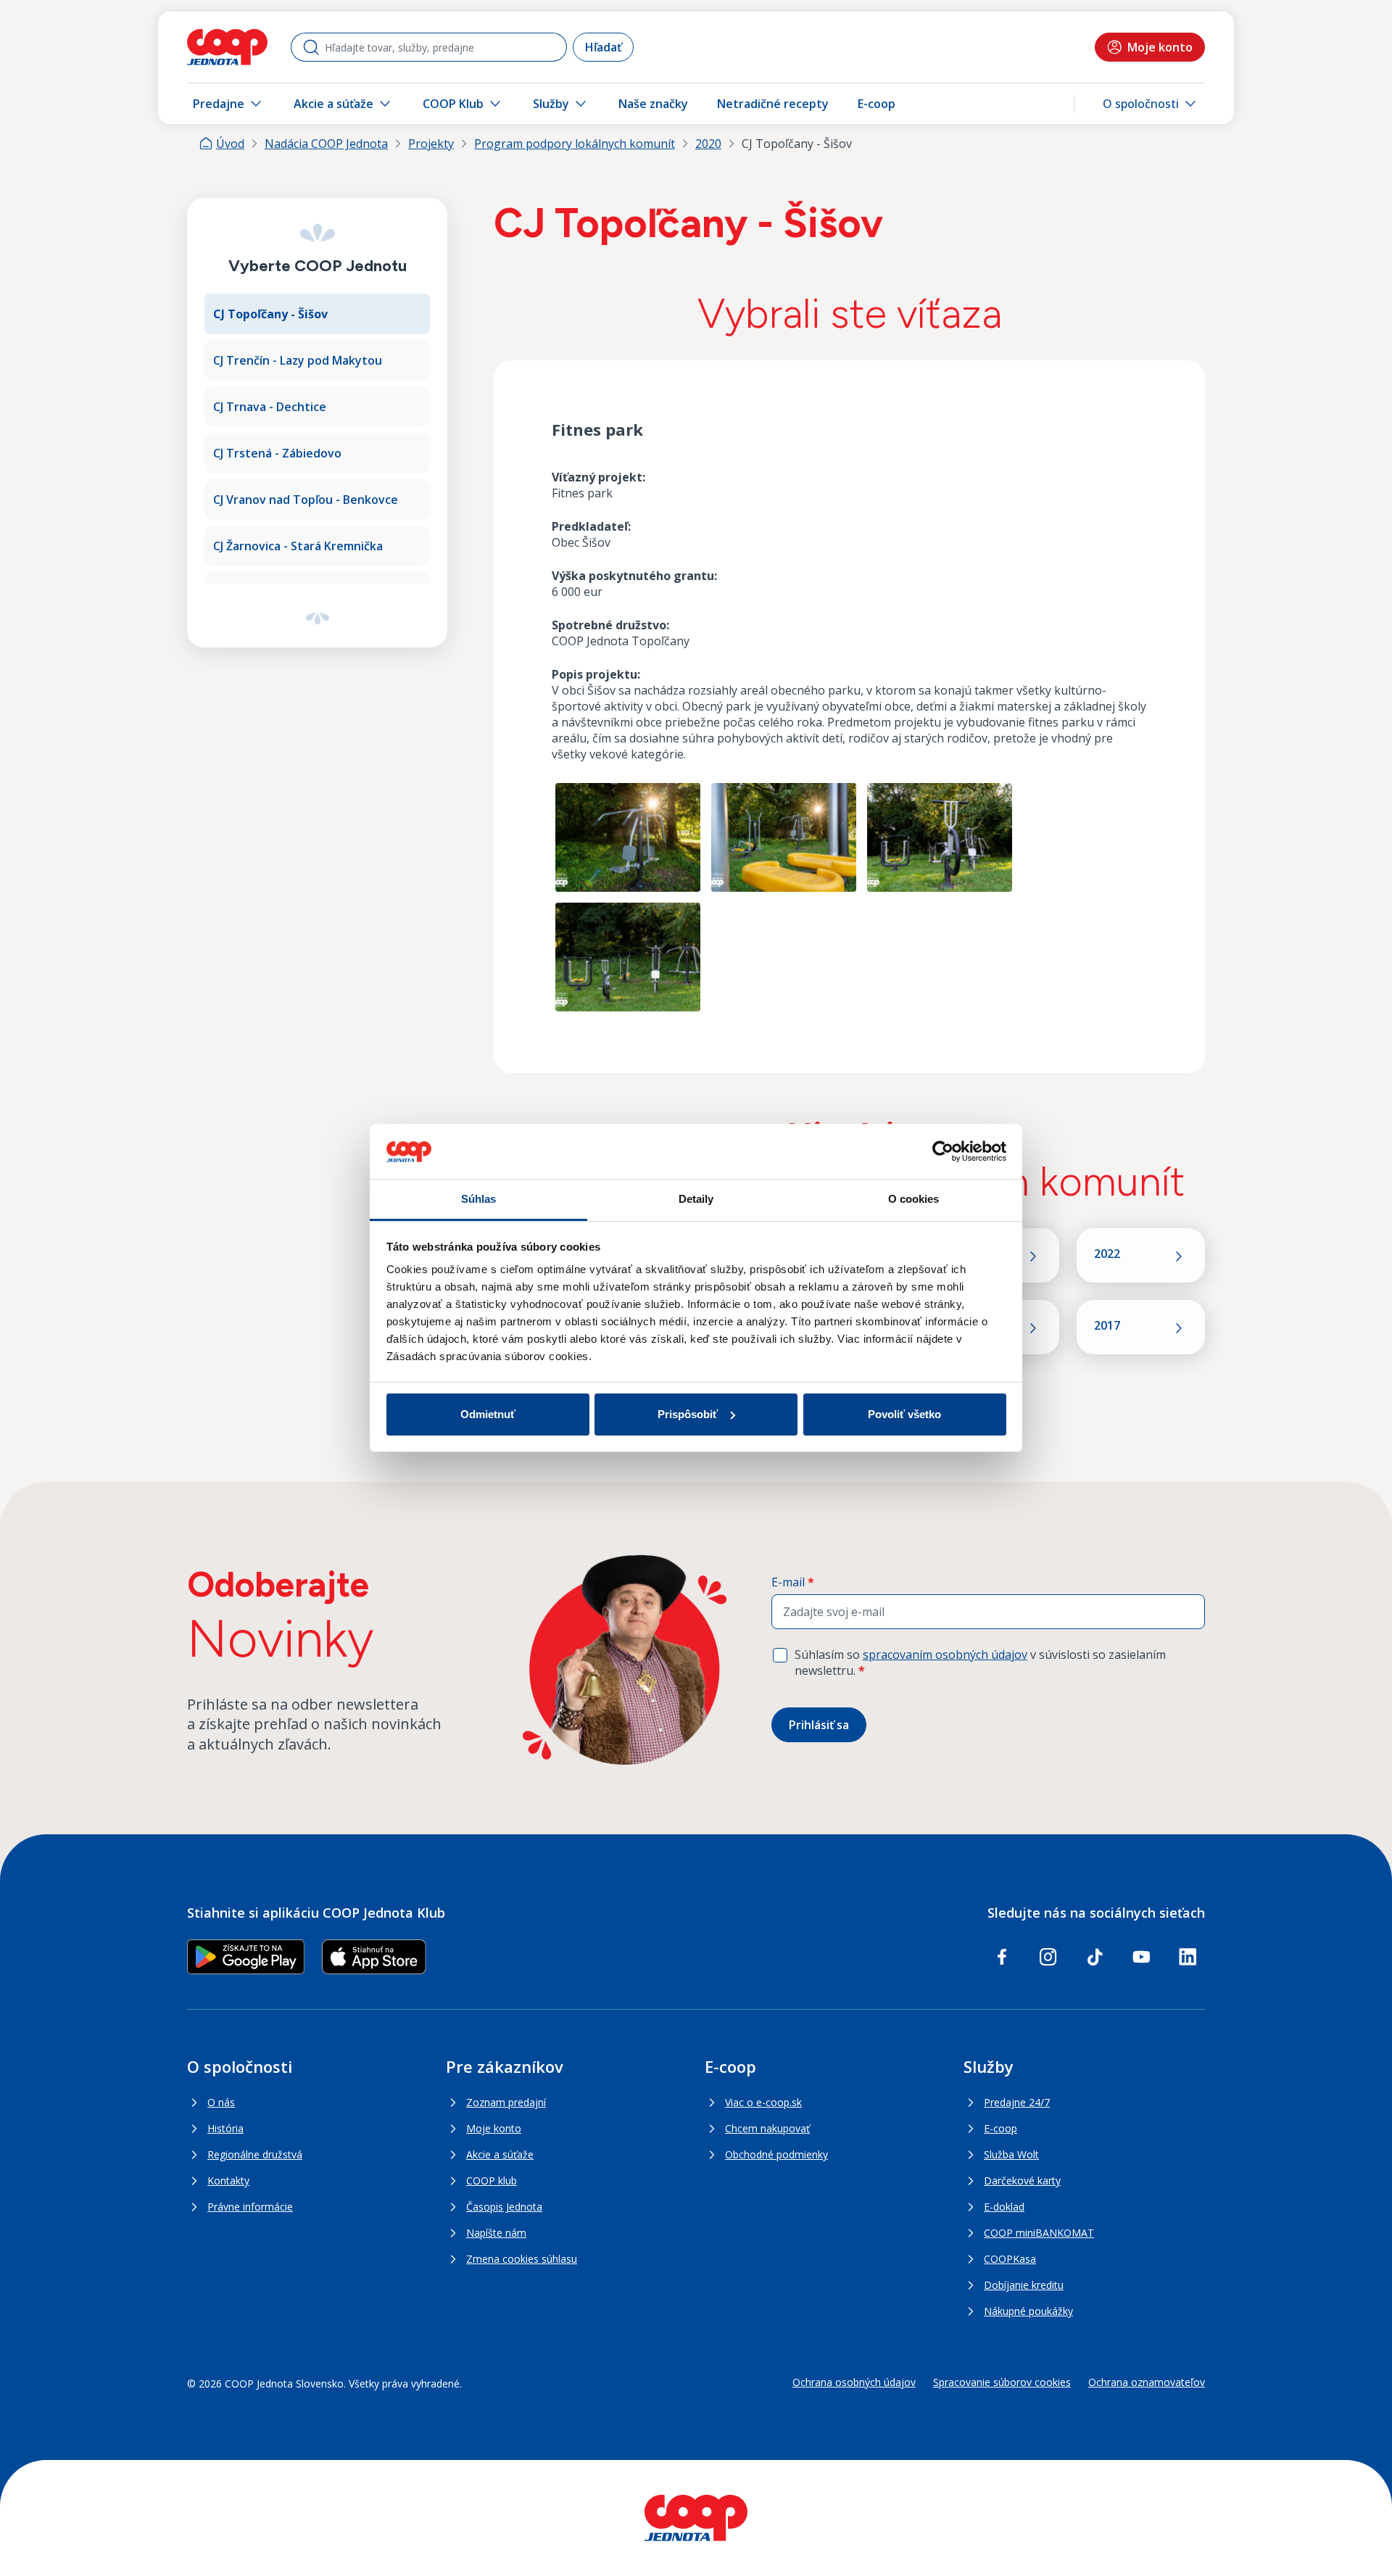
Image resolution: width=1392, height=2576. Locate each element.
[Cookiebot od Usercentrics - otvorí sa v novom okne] (943, 1151)
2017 (1107, 1325)
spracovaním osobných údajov (945, 1654)
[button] (1151, 104)
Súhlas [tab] (479, 1199)
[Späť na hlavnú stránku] (227, 47)
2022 (1107, 1254)
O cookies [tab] (914, 1199)
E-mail (793, 1582)
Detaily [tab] (696, 1199)
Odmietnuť (488, 1414)
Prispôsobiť (688, 1414)
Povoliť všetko (904, 1414)
